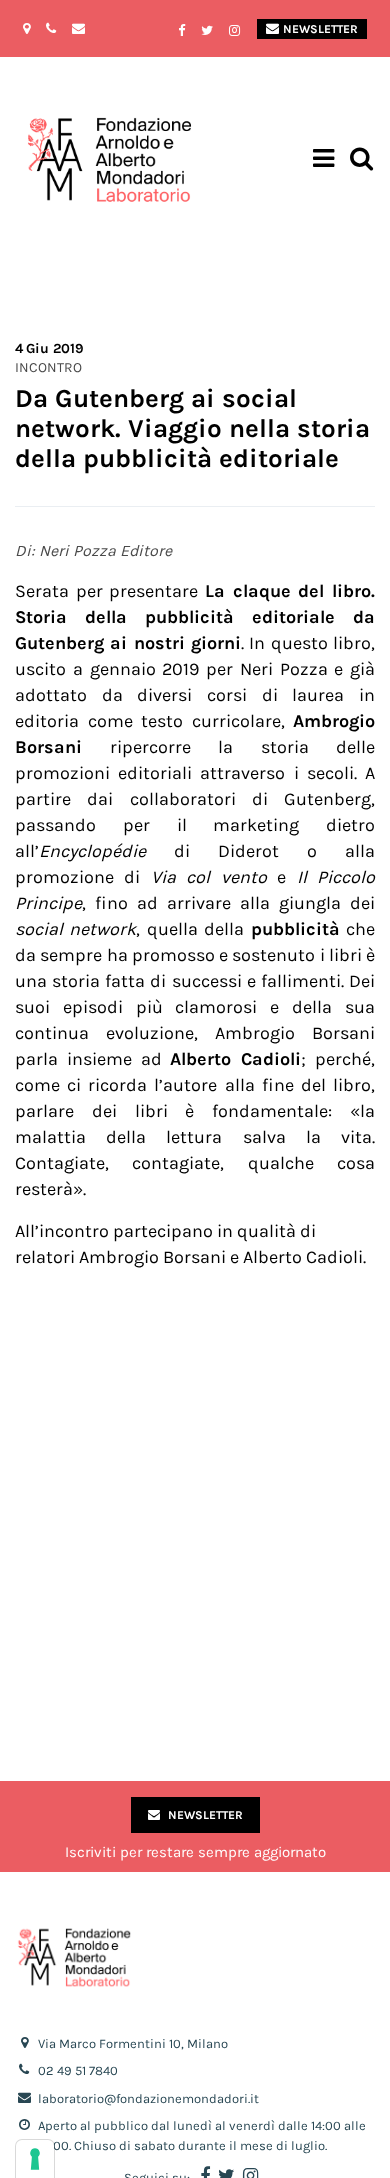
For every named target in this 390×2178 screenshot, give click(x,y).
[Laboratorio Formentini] (55, 160)
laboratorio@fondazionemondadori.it (148, 2098)
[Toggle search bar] (361, 160)
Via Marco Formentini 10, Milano (133, 2043)
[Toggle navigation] (323, 161)
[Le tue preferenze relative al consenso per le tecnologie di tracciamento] (35, 2159)
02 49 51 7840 (78, 2070)
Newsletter (320, 29)
